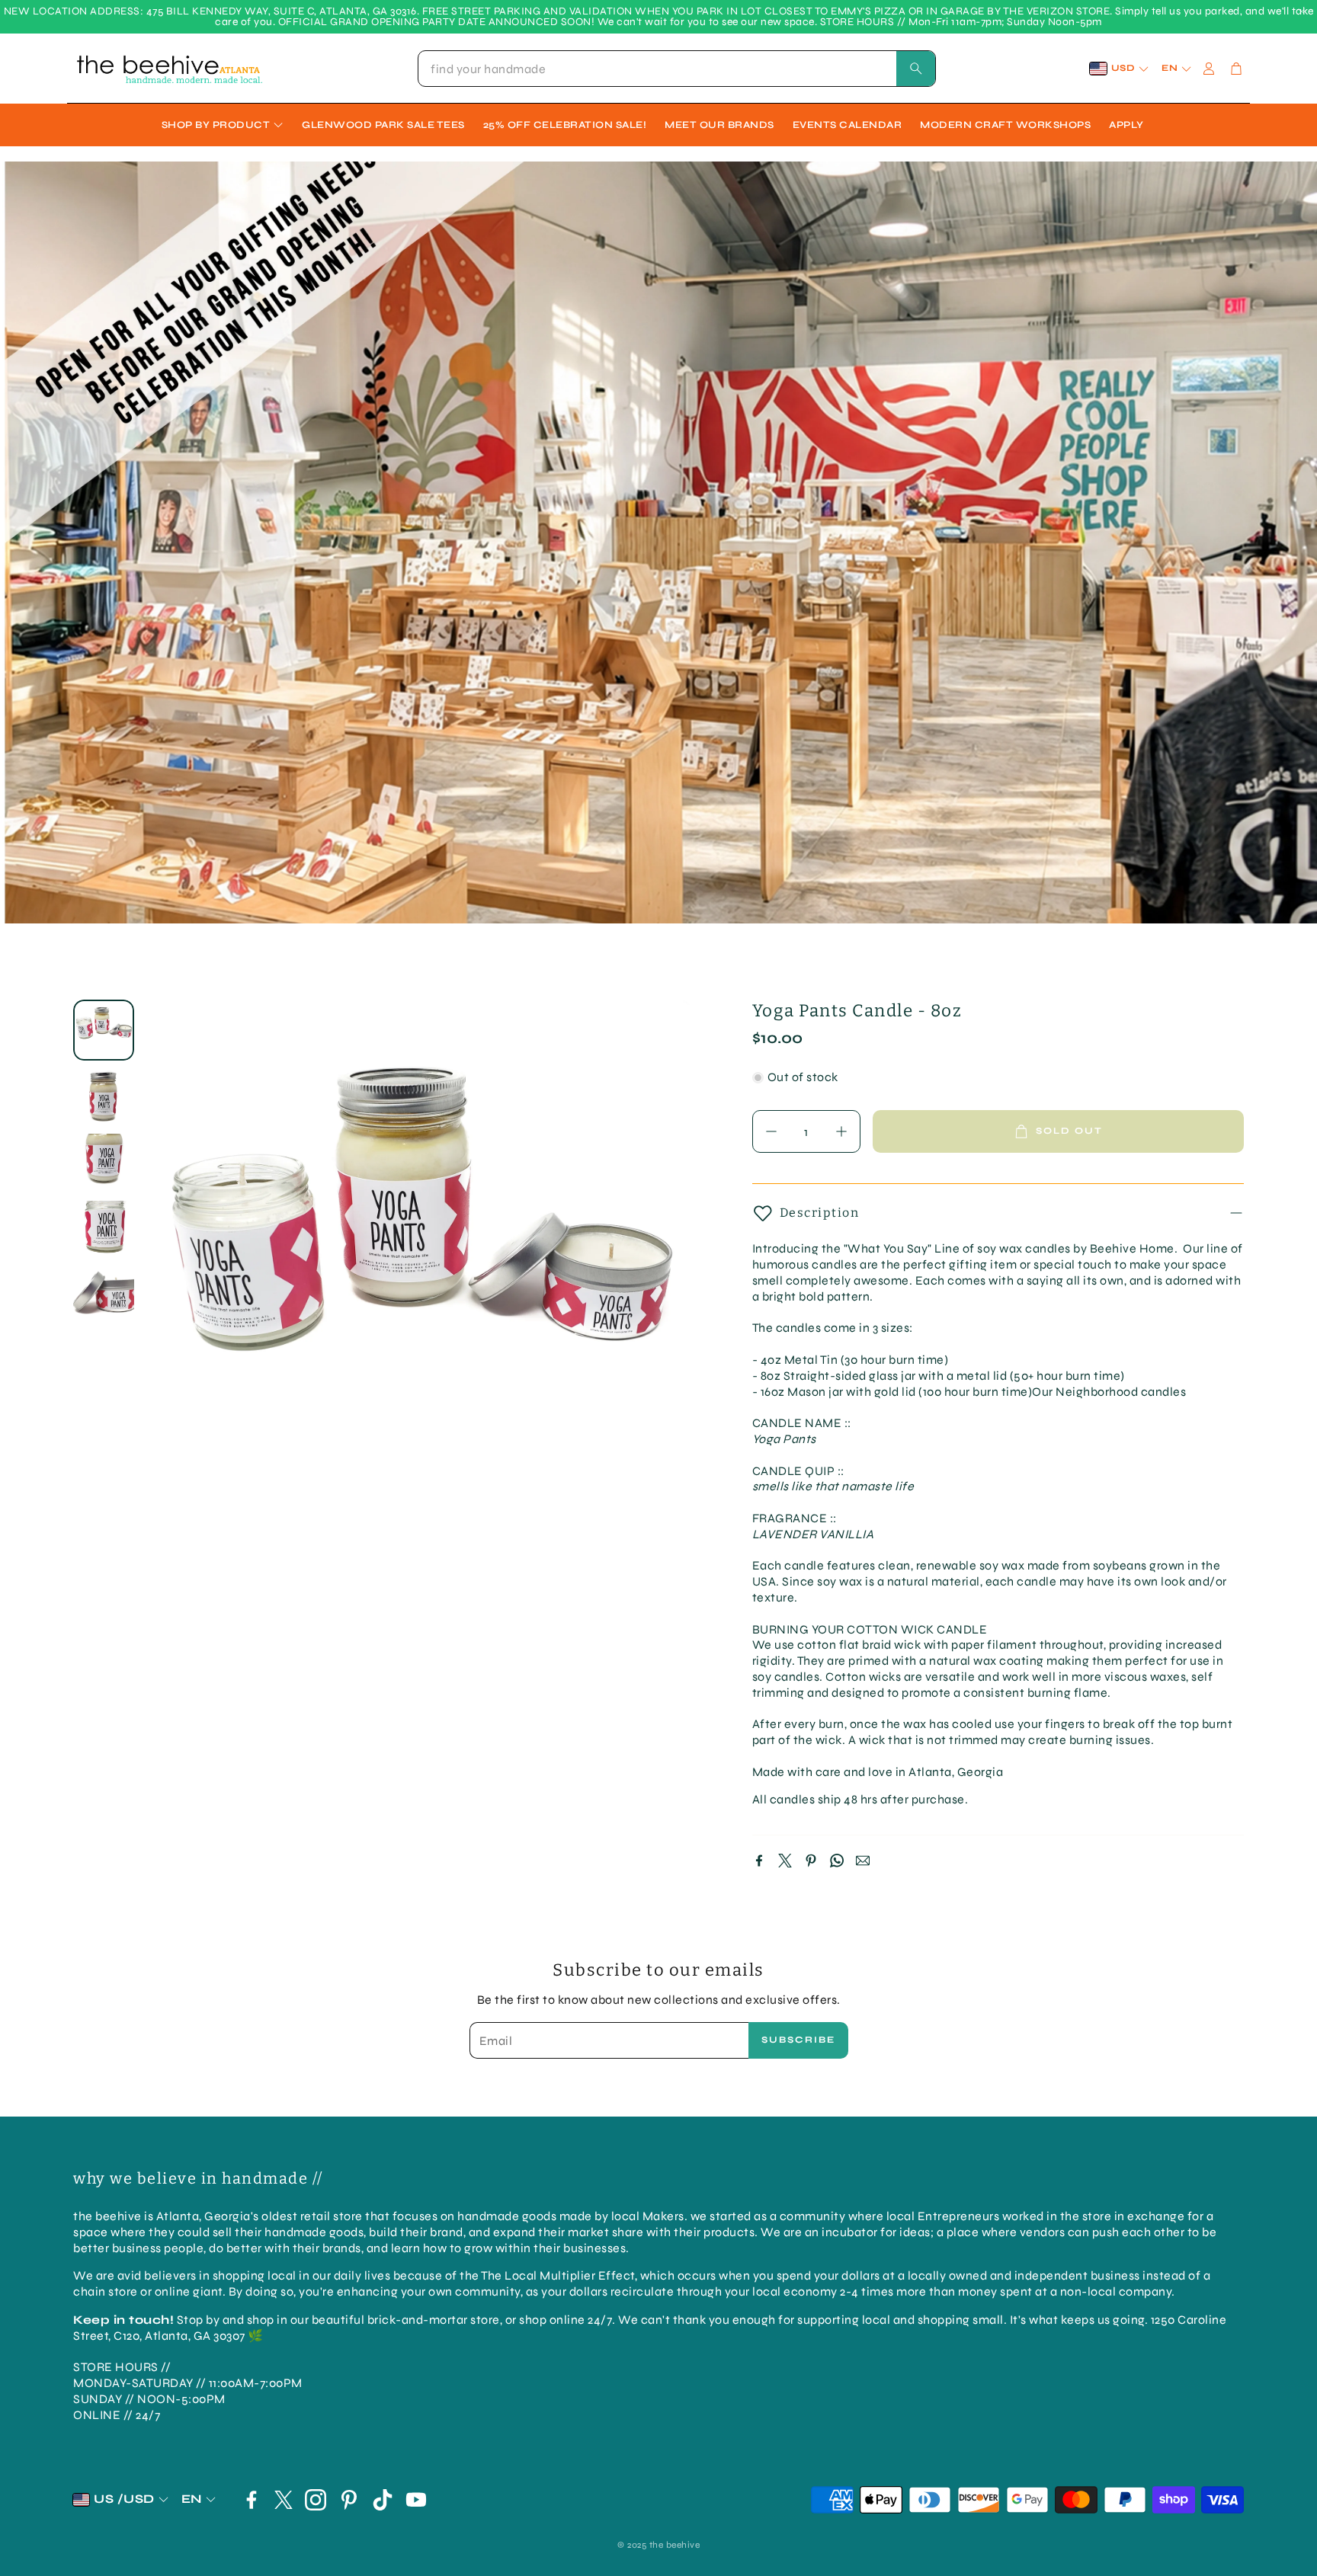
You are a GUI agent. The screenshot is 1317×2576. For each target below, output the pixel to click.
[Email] (863, 1861)
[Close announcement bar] (1302, 11)
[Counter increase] (841, 1131)
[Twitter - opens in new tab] (284, 2500)
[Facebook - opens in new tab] (252, 2500)
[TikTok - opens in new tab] (383, 2500)
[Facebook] (759, 1861)
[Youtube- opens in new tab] (416, 2500)
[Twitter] (785, 1861)
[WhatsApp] (837, 1861)
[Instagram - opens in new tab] (316, 2500)
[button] (677, 69)
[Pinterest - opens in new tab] (349, 2500)
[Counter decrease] (771, 1131)
